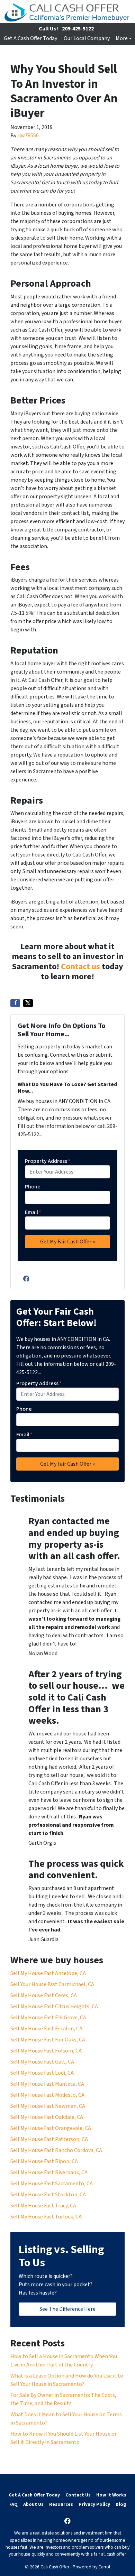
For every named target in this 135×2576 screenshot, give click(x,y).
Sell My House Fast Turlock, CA (46, 2217)
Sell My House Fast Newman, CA (48, 2106)
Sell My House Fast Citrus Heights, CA (54, 2007)
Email (33, 1212)
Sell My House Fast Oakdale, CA (47, 2117)
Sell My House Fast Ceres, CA (44, 1995)
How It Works (111, 2495)
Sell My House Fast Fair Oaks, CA (48, 2040)
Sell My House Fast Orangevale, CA (51, 2128)
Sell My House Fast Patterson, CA (49, 2139)
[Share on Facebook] (15, 1003)
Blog (121, 2504)
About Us (33, 2504)
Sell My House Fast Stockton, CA (48, 2195)
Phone (33, 1187)
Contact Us (78, 2495)
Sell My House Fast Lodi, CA (42, 2073)
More (122, 38)
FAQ (13, 2504)
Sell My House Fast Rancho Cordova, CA (56, 2150)
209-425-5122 (78, 29)
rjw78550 (28, 136)
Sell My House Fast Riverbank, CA (49, 2172)
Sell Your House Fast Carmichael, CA (52, 1984)
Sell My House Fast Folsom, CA (46, 2051)
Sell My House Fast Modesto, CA (47, 2095)
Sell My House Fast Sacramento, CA (52, 2184)
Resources (61, 2504)
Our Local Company (87, 38)
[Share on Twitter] (28, 1003)
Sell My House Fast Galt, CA (42, 2062)
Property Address (48, 1161)
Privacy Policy (94, 2504)
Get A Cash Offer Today (30, 38)
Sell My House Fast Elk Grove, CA (48, 2018)
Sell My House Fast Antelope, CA (48, 1973)
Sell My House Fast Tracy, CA (43, 2206)
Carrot (104, 2567)
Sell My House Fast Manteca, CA (47, 2084)
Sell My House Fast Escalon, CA (46, 2029)
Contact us (80, 967)
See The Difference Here (67, 2309)
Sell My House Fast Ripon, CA (44, 2161)
